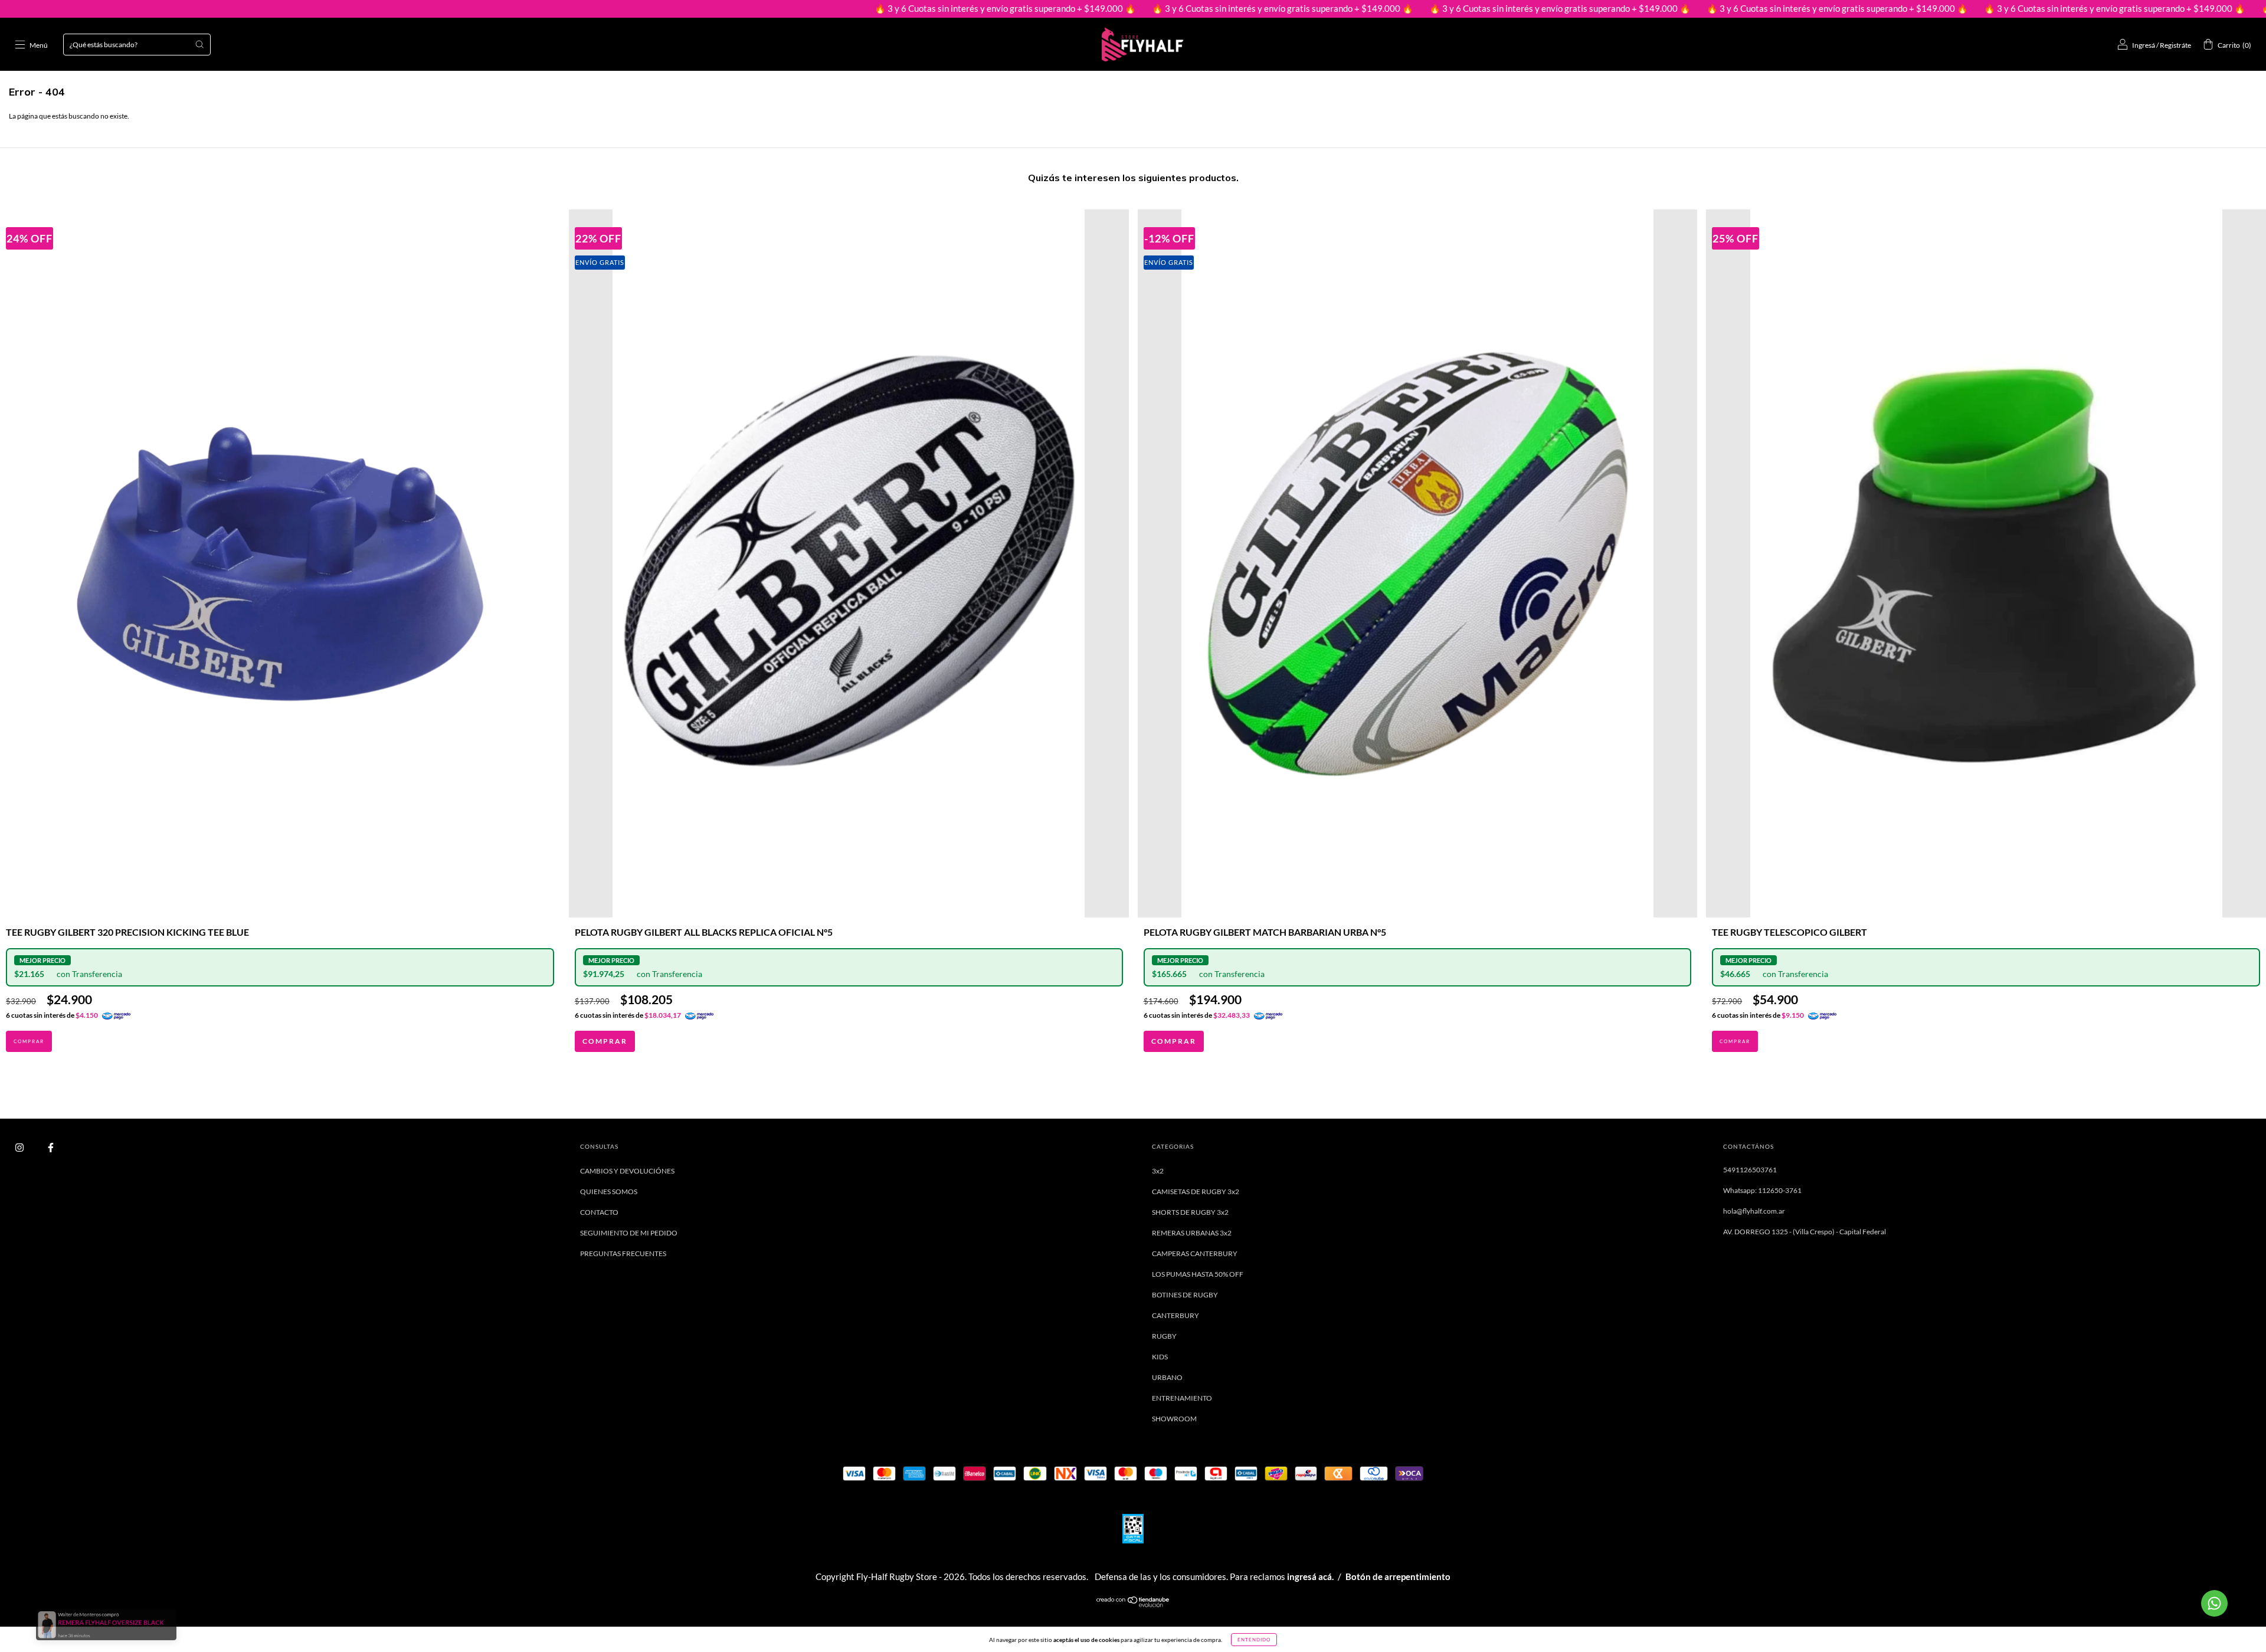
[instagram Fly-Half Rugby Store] (20, 1147)
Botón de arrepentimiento (1398, 1576)
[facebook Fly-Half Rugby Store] (51, 1147)
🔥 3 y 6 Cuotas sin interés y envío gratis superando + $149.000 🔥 (840, 8)
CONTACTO (599, 1212)
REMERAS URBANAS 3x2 (1192, 1233)
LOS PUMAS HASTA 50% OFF (1198, 1274)
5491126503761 (1750, 1170)
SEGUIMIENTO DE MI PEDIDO (629, 1233)
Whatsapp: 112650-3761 (1762, 1190)
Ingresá (2144, 45)
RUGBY (1164, 1336)
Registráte (2175, 45)
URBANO (1167, 1377)
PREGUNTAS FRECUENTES (623, 1253)
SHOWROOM (1174, 1419)
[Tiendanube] (1133, 1605)
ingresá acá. (1310, 1576)
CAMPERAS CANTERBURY (1195, 1253)
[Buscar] (199, 44)
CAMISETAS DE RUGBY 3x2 (1196, 1192)
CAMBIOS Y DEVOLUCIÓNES (627, 1171)
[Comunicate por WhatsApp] (2214, 1603)
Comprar (605, 1041)
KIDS (1160, 1357)
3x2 (1158, 1171)
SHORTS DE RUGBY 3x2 (1190, 1212)
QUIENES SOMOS (609, 1192)
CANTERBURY (1175, 1315)
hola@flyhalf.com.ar (1754, 1211)
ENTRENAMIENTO (1182, 1398)
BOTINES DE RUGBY (1185, 1295)
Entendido (1254, 1640)
